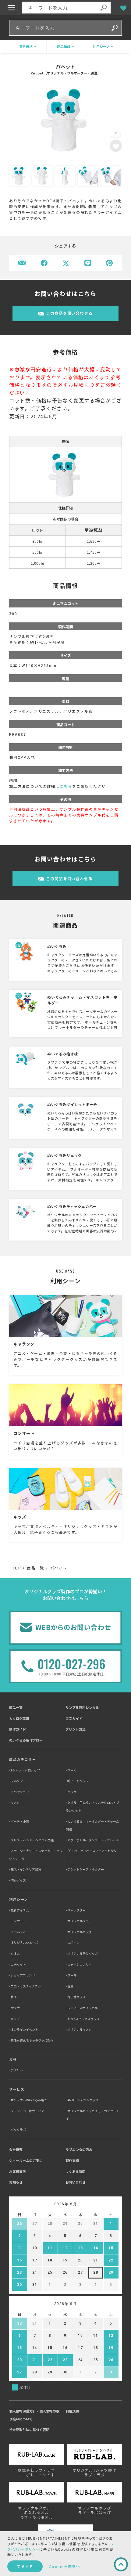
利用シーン (19, 1899)
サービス (17, 2089)
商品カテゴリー (23, 1759)
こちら (66, 786)
